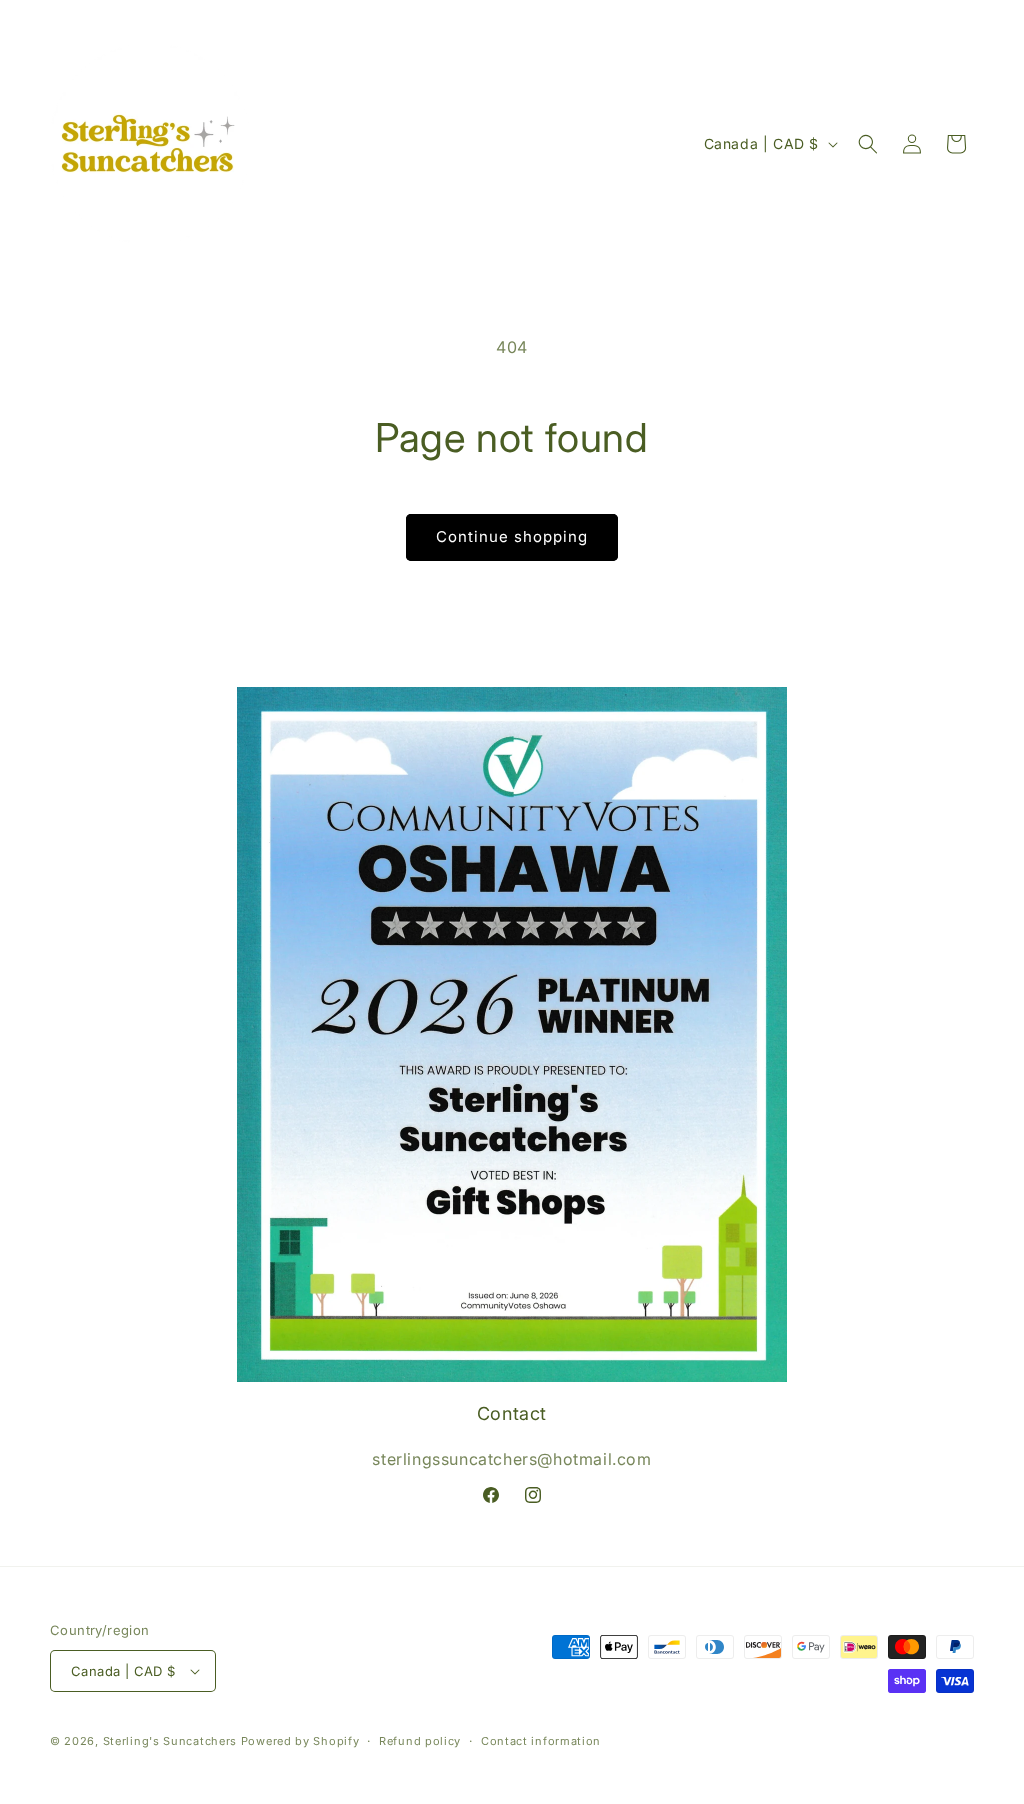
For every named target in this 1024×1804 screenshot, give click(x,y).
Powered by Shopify (300, 1741)
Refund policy (420, 1741)
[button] (868, 144)
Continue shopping (512, 536)
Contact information (541, 1741)
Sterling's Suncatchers (170, 1741)
